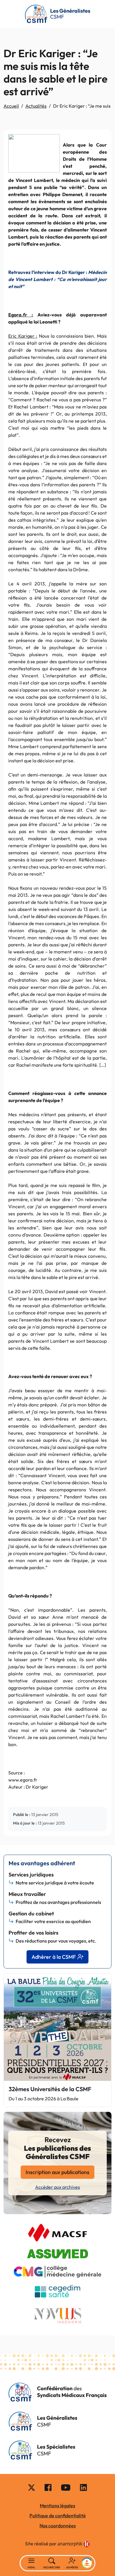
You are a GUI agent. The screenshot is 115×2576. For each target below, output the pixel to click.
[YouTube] (66, 2487)
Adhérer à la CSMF (54, 1957)
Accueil (11, 106)
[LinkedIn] (83, 2487)
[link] (74, 2544)
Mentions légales (57, 2506)
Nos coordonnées (58, 2526)
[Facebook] (48, 2487)
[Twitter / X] (32, 2487)
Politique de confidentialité (58, 2516)
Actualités (36, 106)
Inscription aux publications (57, 2172)
